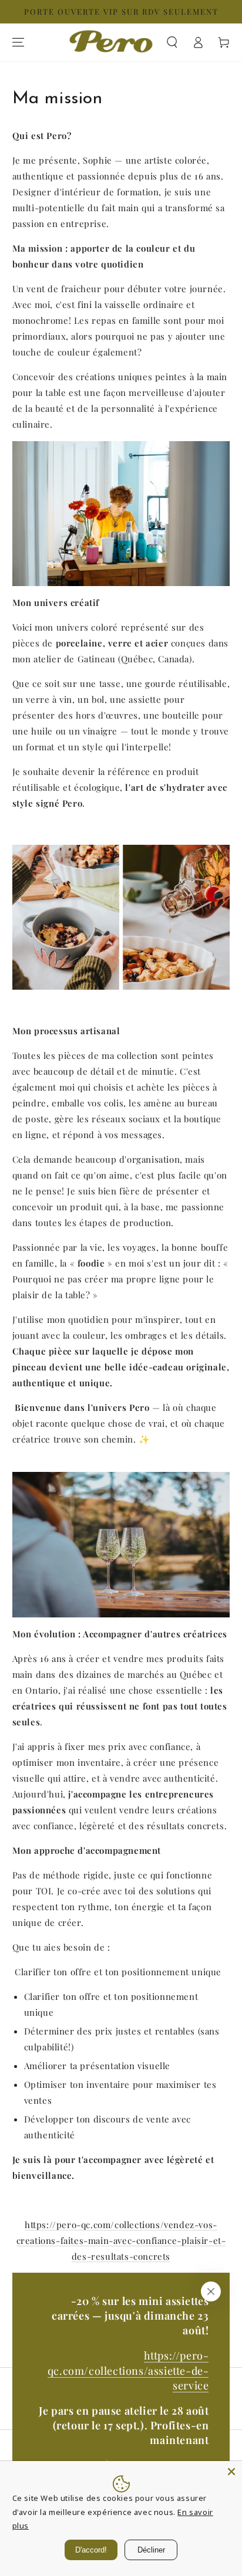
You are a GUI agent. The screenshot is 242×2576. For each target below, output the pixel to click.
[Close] (231, 2472)
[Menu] (18, 42)
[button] (172, 42)
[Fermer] (211, 2291)
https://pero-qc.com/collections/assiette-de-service (128, 2370)
